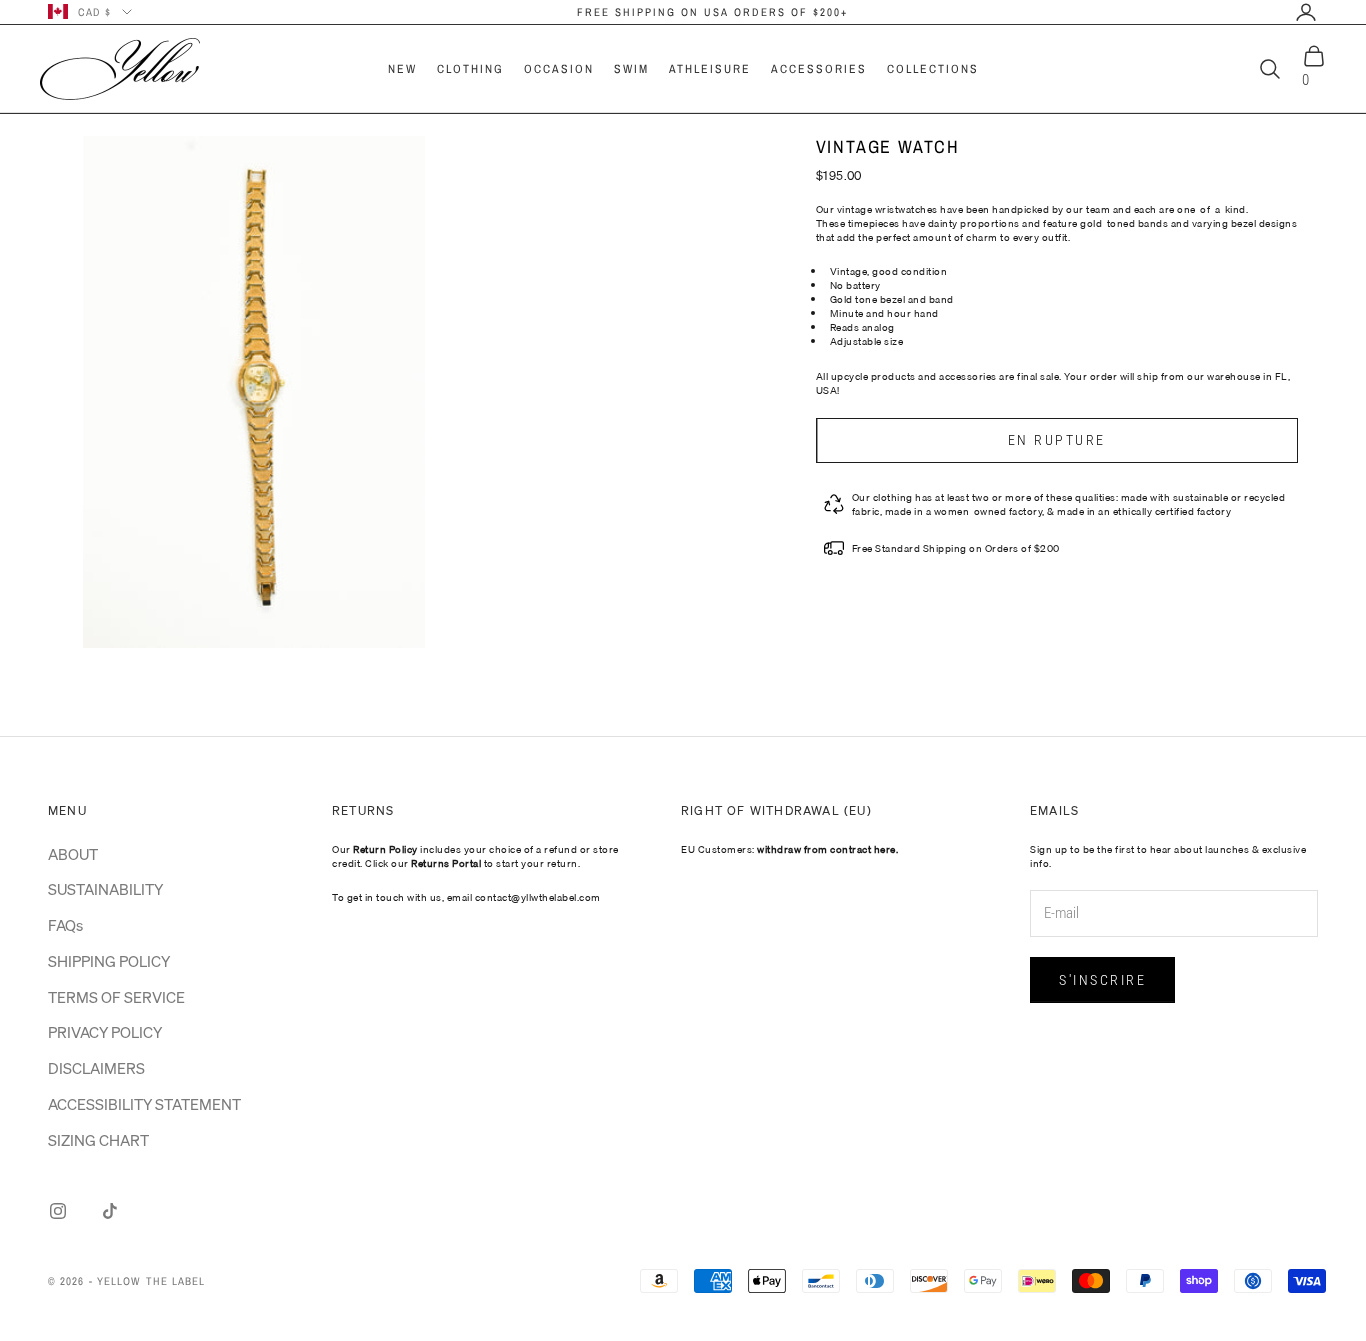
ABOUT (73, 854)
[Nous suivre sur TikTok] (110, 1211)
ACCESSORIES (819, 69)
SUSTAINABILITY (105, 889)
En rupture (1057, 440)
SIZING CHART (98, 1140)
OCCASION (559, 69)
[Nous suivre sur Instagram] (58, 1211)
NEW (402, 69)
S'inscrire (1102, 980)
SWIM (631, 69)
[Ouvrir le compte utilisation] (1306, 12)
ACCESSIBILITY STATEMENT (144, 1104)
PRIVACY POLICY (105, 1032)
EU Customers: (789, 849)
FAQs (65, 925)
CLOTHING (470, 69)
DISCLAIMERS (96, 1068)
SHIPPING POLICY (109, 961)
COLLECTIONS (933, 69)
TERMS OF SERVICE (116, 997)
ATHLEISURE (710, 69)
